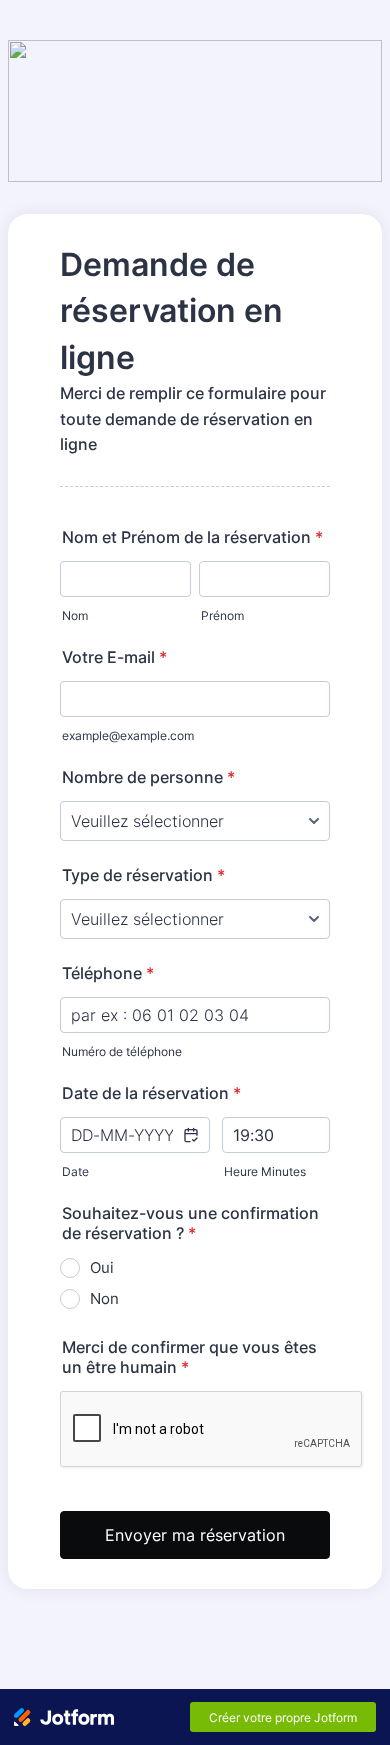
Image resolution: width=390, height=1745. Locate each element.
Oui (102, 1267)
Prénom (222, 615)
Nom (75, 615)
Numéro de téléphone (122, 1051)
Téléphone (108, 973)
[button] (190, 1148)
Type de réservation (143, 875)
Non (104, 1298)
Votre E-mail (114, 657)
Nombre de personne (148, 777)
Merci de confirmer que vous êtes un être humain (189, 1357)
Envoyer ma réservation (195, 1535)
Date (75, 1171)
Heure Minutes (265, 1171)
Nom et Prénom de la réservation (192, 537)
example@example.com (128, 735)
